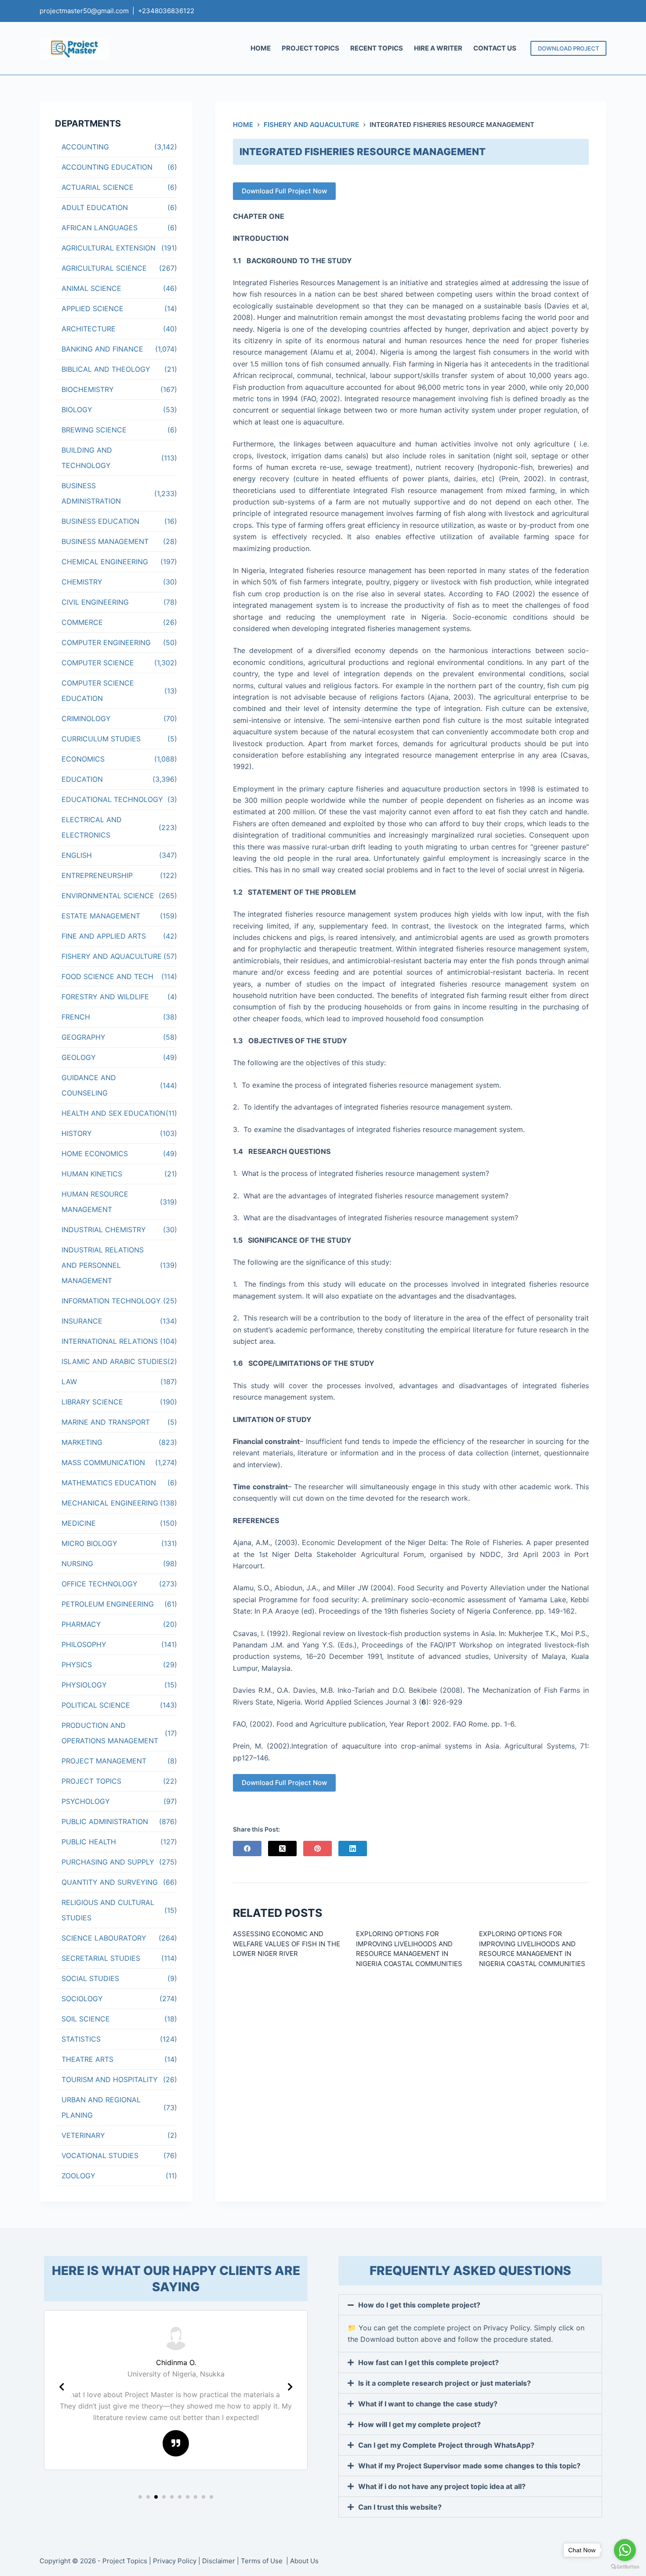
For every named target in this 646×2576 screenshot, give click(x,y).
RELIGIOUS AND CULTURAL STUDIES (108, 1910)
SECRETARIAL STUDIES (101, 1958)
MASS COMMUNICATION (103, 1462)
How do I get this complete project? (419, 2305)
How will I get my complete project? (419, 2424)
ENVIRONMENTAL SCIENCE (108, 896)
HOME (261, 48)
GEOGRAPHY (83, 1037)
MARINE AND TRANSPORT (106, 1422)
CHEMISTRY (82, 582)
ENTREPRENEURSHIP (97, 875)
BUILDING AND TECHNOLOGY (87, 458)
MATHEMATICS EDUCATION (109, 1483)
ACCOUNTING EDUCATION (107, 167)
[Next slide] (290, 2387)
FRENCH (76, 1017)
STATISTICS (81, 2039)
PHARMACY (81, 1624)
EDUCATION (82, 779)
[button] (140, 2497)
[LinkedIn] (353, 1849)
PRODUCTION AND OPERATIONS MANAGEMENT (110, 1733)
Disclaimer (219, 2561)
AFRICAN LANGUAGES (100, 228)
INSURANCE (82, 1321)
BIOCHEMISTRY (88, 389)
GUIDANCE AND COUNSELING (89, 1085)
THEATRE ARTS (87, 2059)
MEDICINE (79, 1523)
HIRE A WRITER (438, 48)
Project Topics (125, 2561)
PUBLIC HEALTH (89, 1842)
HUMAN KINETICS (92, 1174)
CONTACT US (495, 48)
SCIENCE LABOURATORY (104, 1938)
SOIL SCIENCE (86, 2019)
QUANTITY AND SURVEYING (110, 1882)
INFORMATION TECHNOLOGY (111, 1301)
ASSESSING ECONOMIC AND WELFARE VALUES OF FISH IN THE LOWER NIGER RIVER (287, 1944)
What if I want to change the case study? (428, 2404)
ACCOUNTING (85, 147)
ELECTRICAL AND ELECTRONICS (92, 827)
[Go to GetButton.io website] (625, 2567)
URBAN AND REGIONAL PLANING (101, 2107)
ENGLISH (77, 855)
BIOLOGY (77, 410)
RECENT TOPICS (377, 48)
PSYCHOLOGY (86, 1801)
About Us (304, 2561)
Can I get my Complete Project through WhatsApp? (446, 2445)
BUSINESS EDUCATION (100, 521)
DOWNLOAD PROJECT (568, 48)
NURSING (77, 1564)
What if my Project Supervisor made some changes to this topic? (469, 2466)
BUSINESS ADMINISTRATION (91, 493)
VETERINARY (83, 2135)
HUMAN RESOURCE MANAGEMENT (95, 1202)
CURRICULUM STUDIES (101, 739)
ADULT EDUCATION (95, 207)
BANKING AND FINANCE (102, 349)
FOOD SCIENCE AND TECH (107, 976)
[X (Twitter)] (282, 1849)
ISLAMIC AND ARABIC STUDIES (114, 1361)
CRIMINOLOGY (86, 718)
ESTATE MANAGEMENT (101, 916)
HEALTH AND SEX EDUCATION (113, 1113)
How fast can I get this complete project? (428, 2362)
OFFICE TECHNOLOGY (100, 1584)
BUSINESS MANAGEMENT (105, 541)
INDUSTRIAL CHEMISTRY (104, 1230)
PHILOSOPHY (84, 1644)
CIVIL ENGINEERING (95, 602)
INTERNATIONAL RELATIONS (110, 1341)
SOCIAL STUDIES (90, 1978)
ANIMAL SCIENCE (91, 288)
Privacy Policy (175, 2561)
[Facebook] (247, 1849)
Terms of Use (263, 2561)
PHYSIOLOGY (84, 1685)
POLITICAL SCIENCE (96, 1705)
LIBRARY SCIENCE (92, 1402)
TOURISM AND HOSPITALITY (110, 2079)
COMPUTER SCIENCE (98, 663)
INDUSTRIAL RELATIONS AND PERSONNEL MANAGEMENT (103, 1265)
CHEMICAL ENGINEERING (105, 562)
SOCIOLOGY (82, 1999)
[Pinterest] (318, 1849)
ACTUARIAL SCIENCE (98, 187)
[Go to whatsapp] (625, 2550)
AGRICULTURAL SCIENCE (104, 268)
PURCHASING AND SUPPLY (108, 1862)
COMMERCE (82, 622)
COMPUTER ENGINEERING (106, 642)
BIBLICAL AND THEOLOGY (106, 369)
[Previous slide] (62, 2387)
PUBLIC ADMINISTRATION (105, 1821)
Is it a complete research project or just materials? (445, 2383)
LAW (69, 1382)
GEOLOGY (79, 1057)
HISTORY (77, 1133)
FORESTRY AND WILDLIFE (105, 997)
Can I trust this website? (400, 2507)
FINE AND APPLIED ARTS (104, 936)
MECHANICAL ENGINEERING (110, 1503)
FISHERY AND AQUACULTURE (112, 956)
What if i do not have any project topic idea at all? (442, 2486)
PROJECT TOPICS (310, 48)
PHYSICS (77, 1665)
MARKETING (82, 1442)
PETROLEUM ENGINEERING (108, 1604)
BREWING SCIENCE (94, 430)
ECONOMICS (83, 759)
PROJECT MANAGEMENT (104, 1761)
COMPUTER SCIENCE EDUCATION (98, 691)
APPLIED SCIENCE (93, 308)
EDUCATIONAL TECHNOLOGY (112, 799)
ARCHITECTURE (89, 329)
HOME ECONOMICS (95, 1154)
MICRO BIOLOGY (89, 1543)
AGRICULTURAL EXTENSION (109, 248)
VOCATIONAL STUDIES (100, 2155)
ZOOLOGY (78, 2176)
